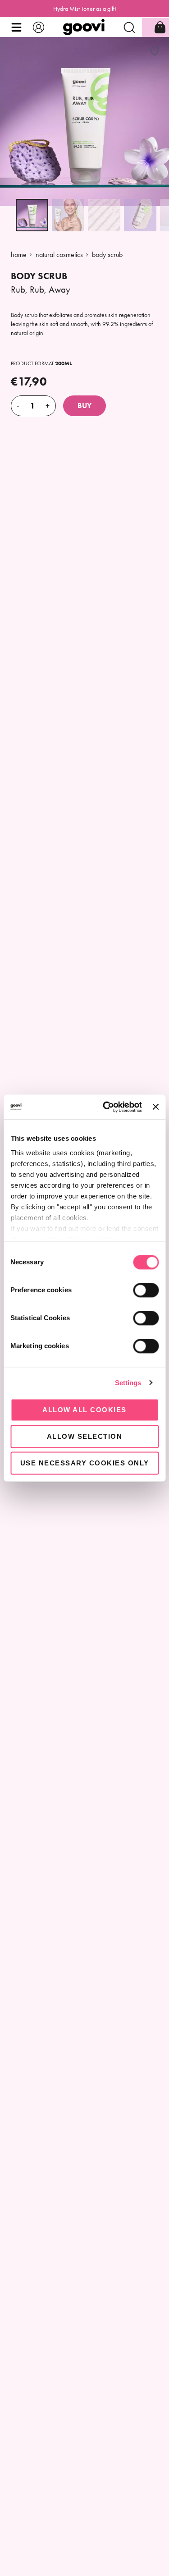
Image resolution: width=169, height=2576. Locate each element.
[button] (16, 27)
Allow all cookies (84, 1410)
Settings (128, 1383)
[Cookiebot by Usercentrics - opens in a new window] (106, 1107)
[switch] (146, 1290)
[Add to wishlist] (155, 51)
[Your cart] (160, 27)
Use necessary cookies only (85, 1463)
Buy (84, 406)
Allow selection (85, 1436)
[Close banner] (155, 1107)
